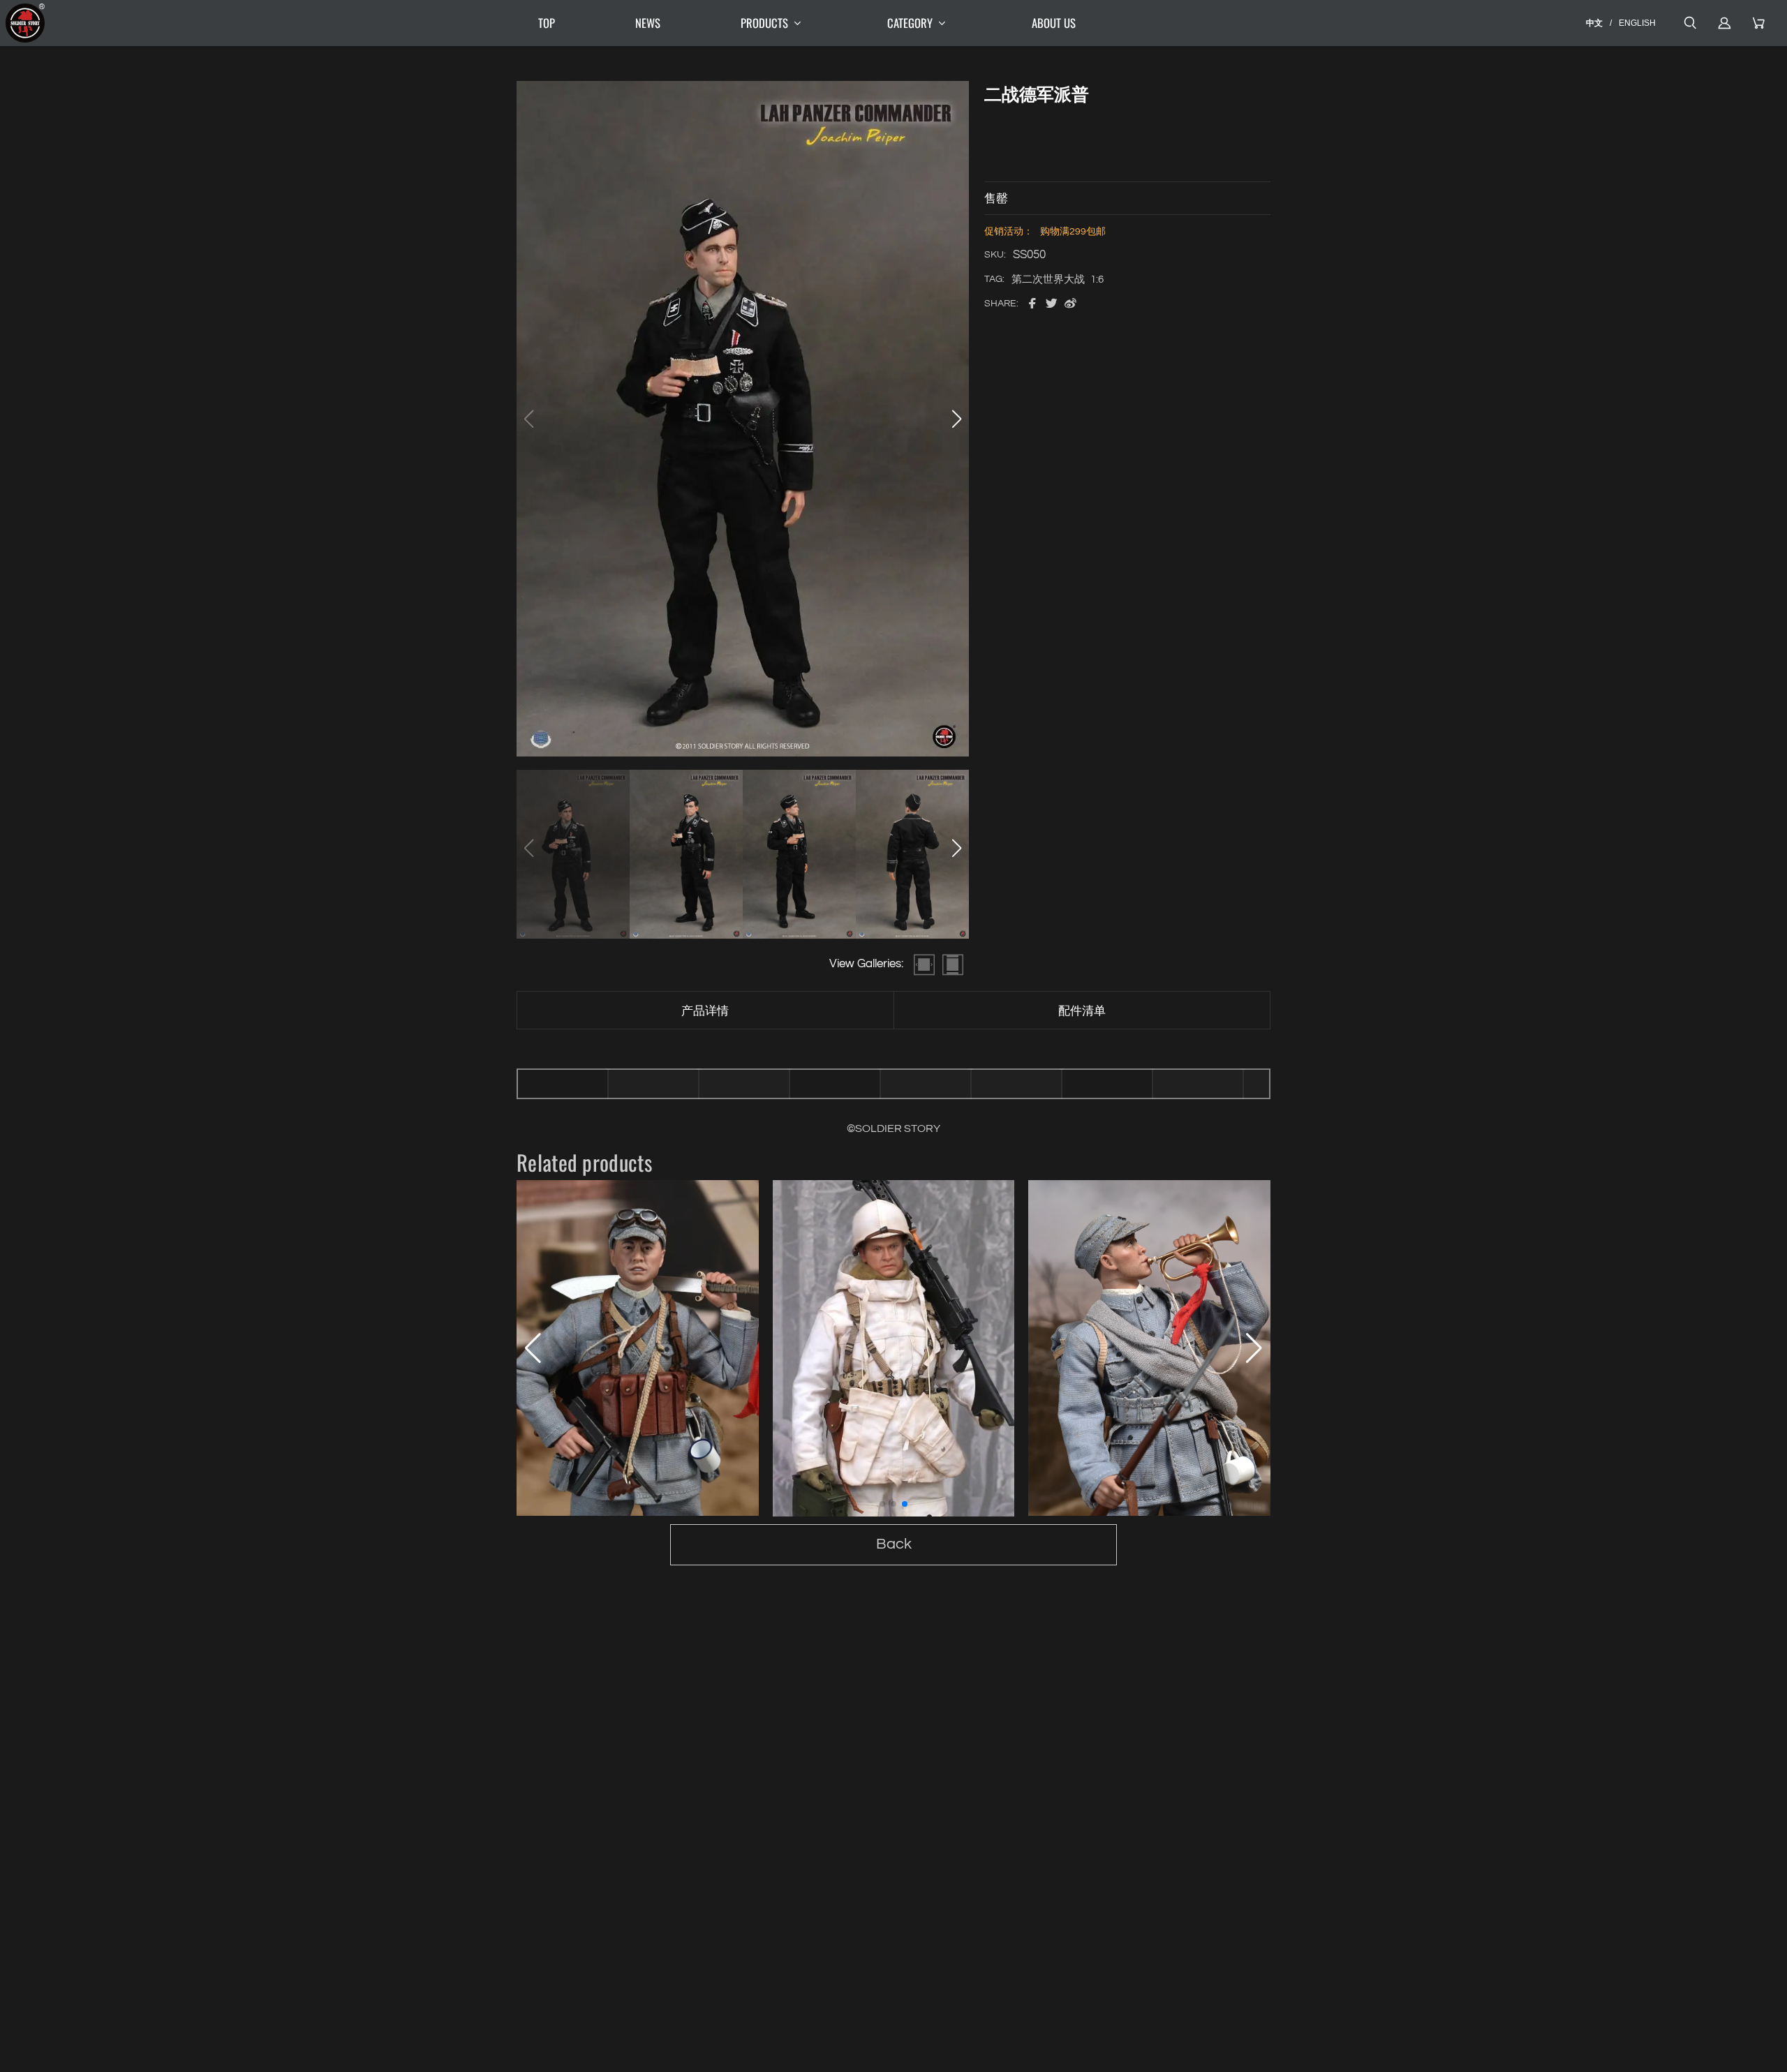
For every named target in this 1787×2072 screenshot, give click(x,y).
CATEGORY (910, 23)
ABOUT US (1054, 23)
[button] (956, 419)
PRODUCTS (764, 23)
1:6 (1097, 280)
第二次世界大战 (1048, 280)
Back (894, 1544)
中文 (1594, 23)
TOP (547, 23)
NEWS (648, 23)
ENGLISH (1637, 23)
